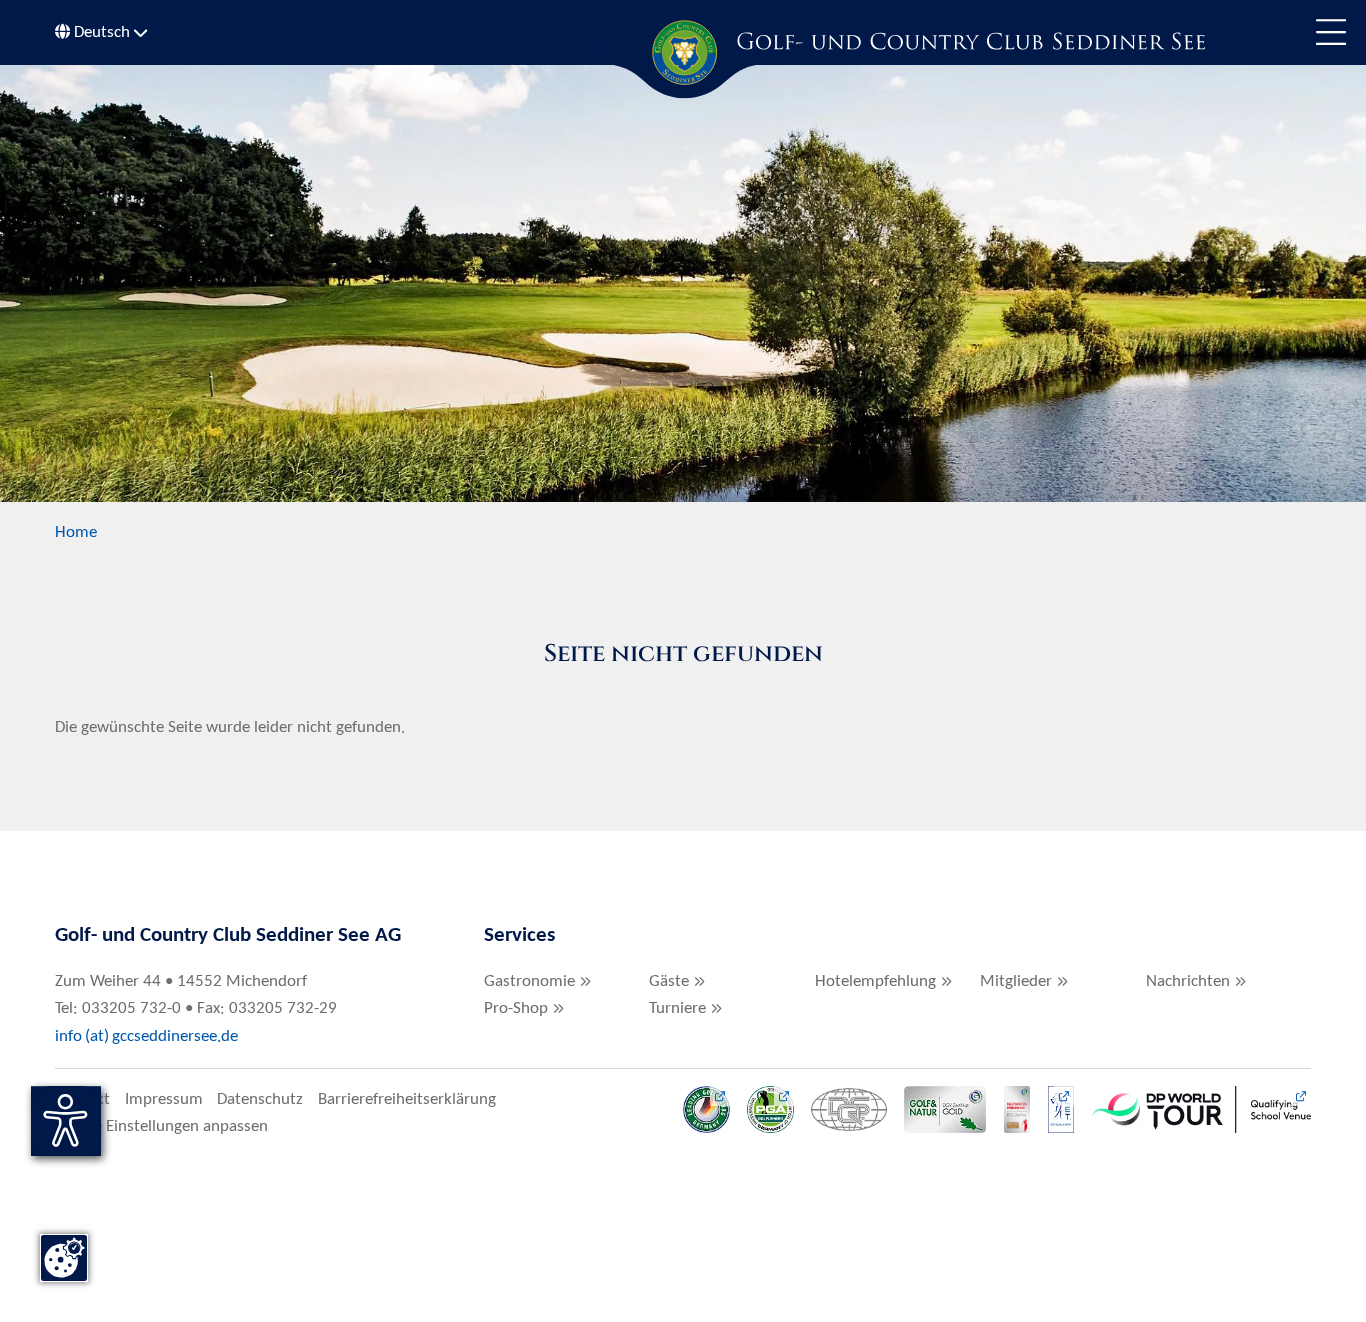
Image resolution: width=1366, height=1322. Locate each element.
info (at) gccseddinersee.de (148, 1036)
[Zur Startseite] (683, 52)
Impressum (164, 1099)
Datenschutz (260, 1099)
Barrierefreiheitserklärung (407, 1099)
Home (76, 532)
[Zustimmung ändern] (64, 1258)
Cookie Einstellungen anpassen (161, 1126)
